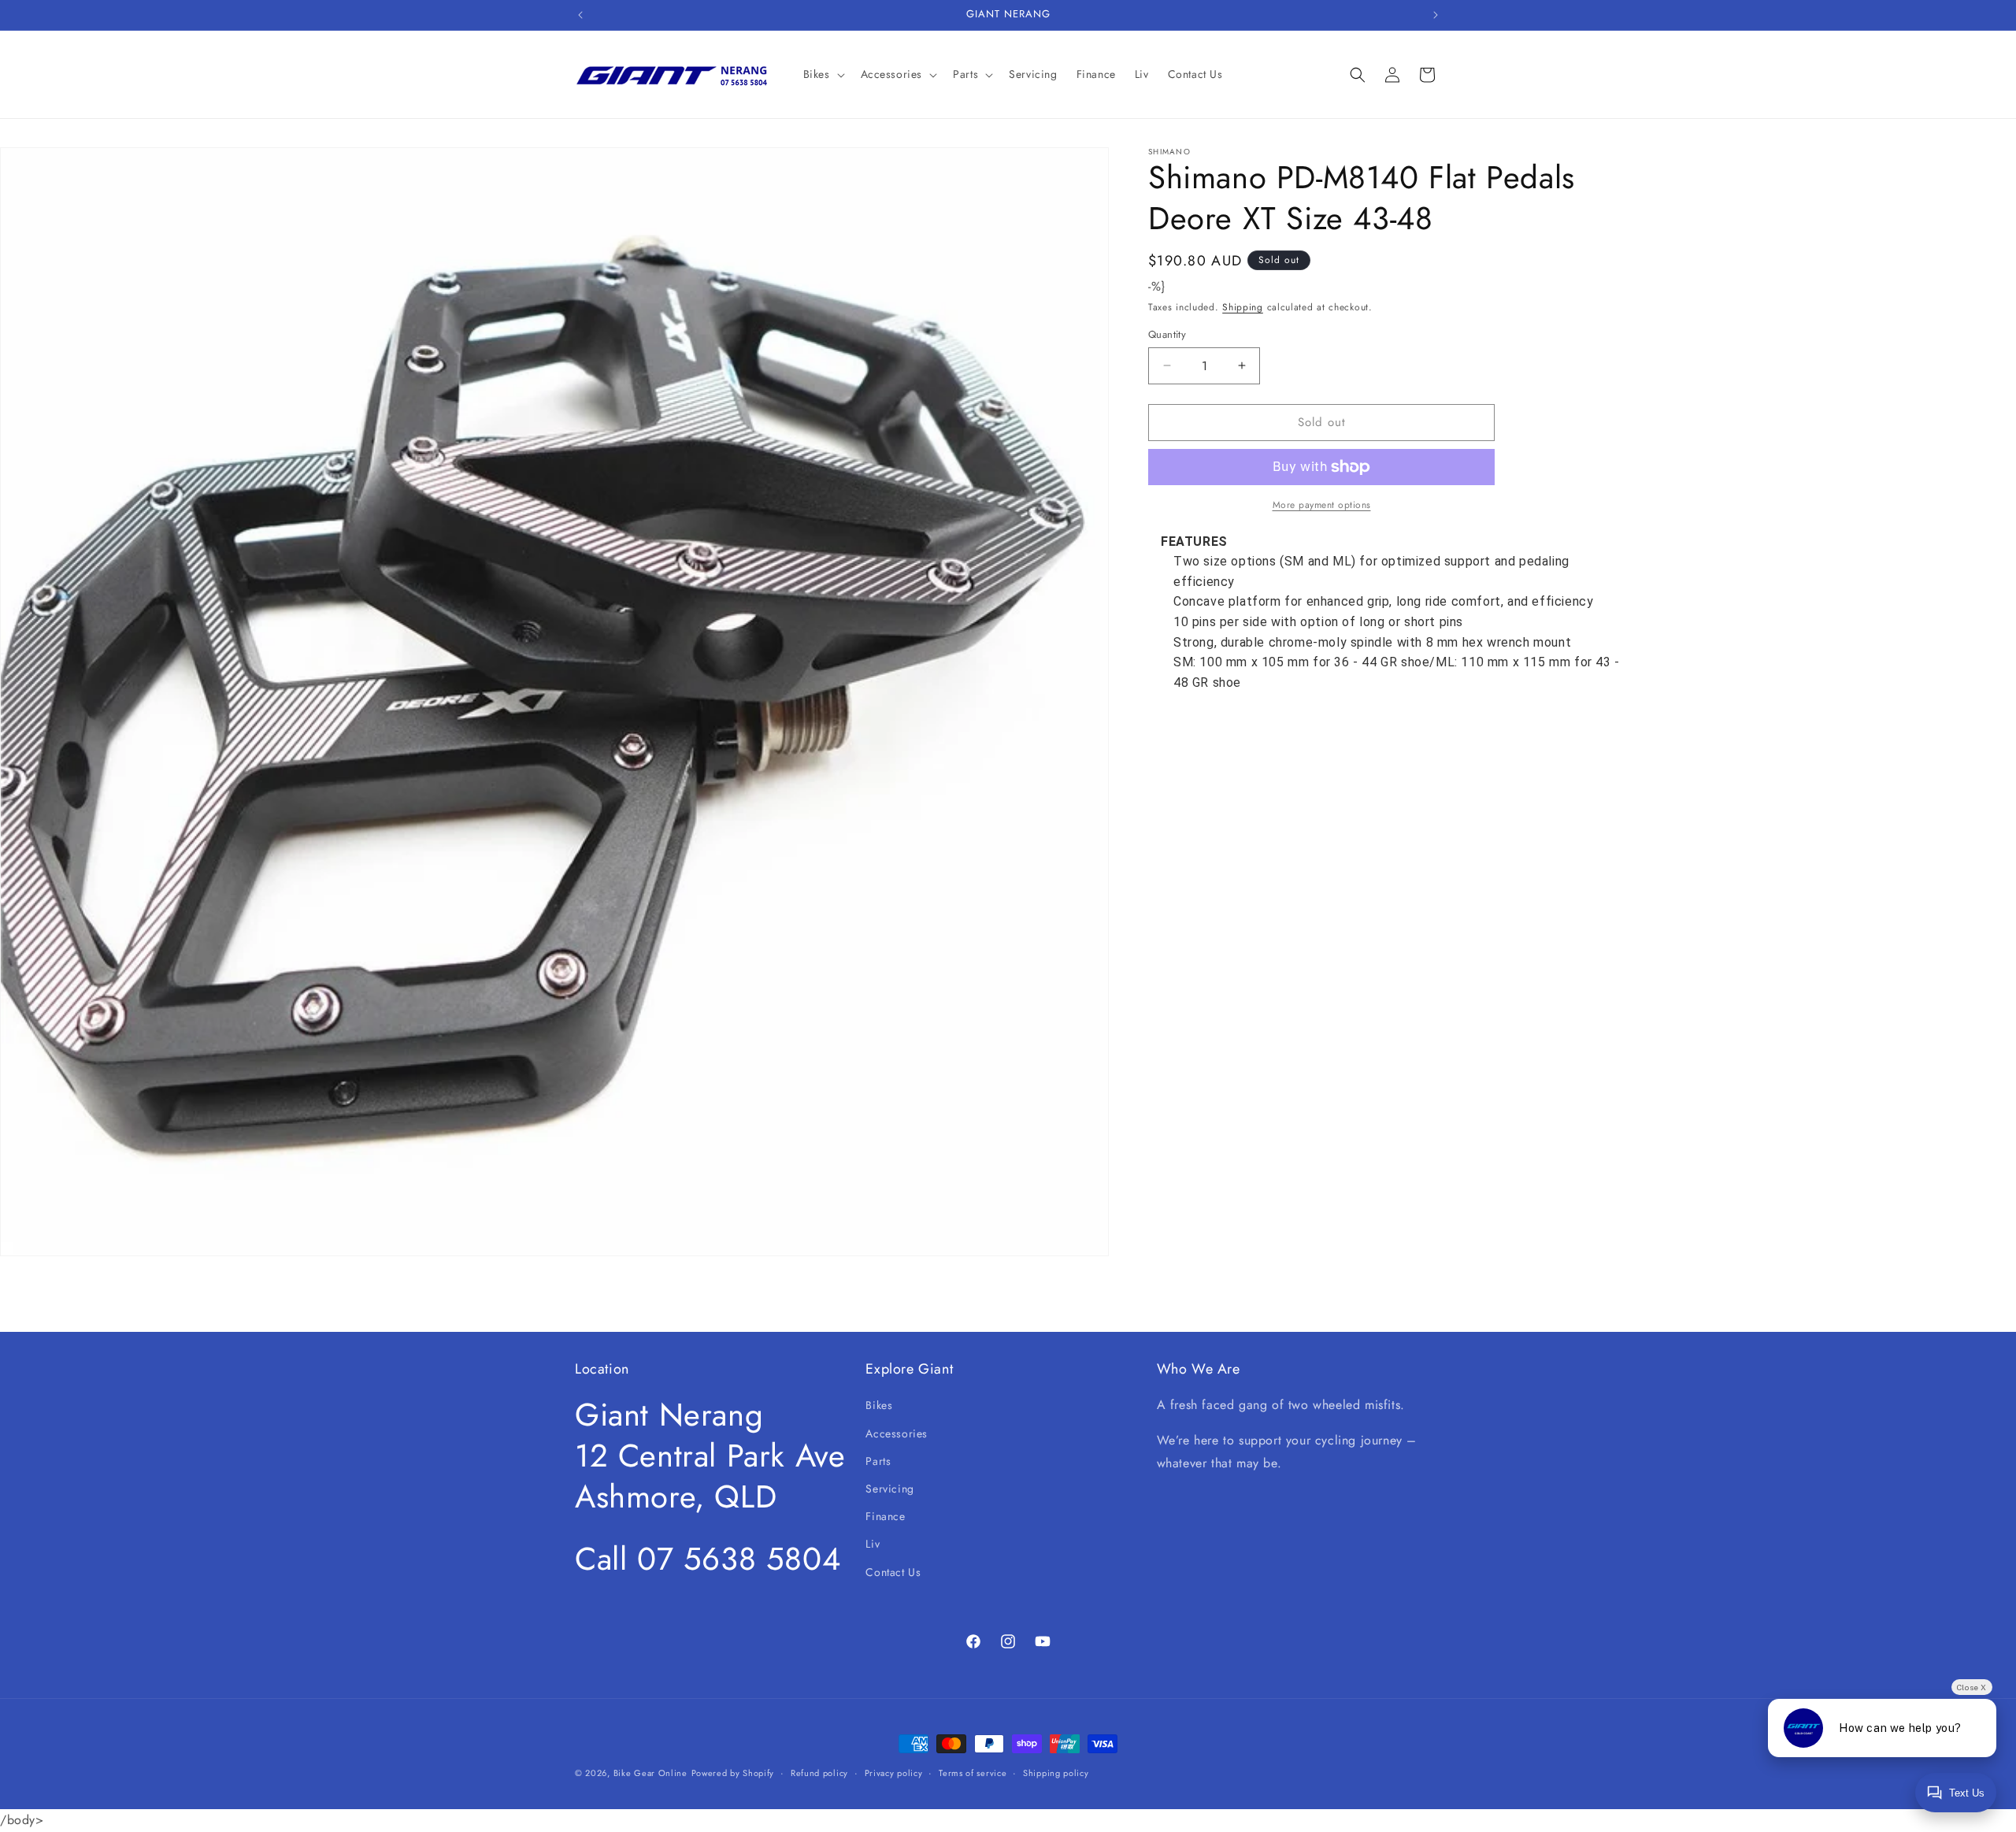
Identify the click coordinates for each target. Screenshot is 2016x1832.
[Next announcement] (1436, 15)
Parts (878, 1461)
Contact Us (893, 1572)
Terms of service (973, 1773)
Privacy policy (894, 1773)
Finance (885, 1516)
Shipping (1243, 307)
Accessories (897, 1433)
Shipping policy (1056, 1773)
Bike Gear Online (650, 1773)
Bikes (879, 1405)
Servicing (889, 1489)
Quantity (1167, 334)
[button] (823, 74)
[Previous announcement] (580, 15)
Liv (873, 1544)
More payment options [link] (1322, 505)
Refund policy (819, 1773)
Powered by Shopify (733, 1773)
